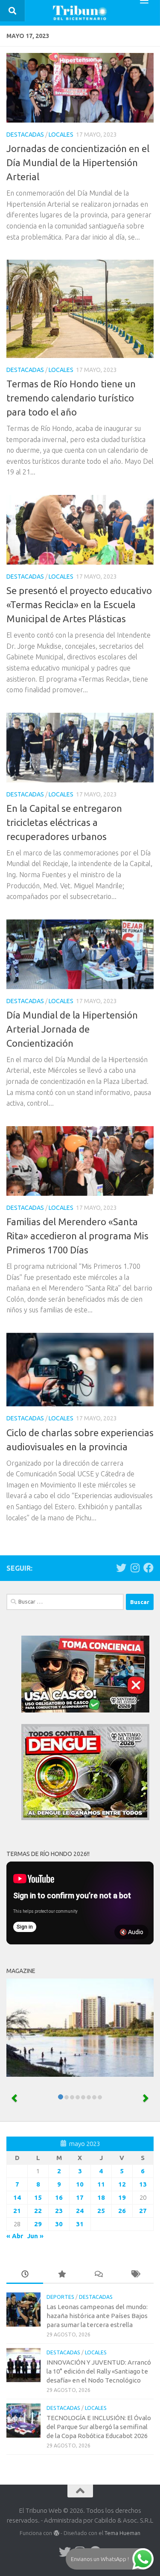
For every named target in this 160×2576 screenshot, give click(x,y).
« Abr (15, 2236)
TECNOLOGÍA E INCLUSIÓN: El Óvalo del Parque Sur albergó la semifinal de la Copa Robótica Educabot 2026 (99, 2427)
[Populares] (61, 2275)
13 (143, 2184)
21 (17, 2211)
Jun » (35, 2236)
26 (122, 2211)
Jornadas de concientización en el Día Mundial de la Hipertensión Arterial (78, 162)
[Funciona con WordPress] (56, 2533)
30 (59, 2224)
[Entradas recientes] (25, 2275)
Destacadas (25, 135)
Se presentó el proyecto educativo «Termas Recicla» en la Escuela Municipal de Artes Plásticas (79, 604)
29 (38, 2224)
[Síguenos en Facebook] (148, 1568)
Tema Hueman (122, 2533)
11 (101, 2184)
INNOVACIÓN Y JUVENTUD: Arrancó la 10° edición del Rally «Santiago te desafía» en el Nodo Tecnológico (99, 2371)
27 (143, 2211)
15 (38, 2197)
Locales (61, 135)
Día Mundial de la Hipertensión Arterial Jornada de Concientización (72, 1029)
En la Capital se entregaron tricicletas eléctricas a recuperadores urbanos (64, 822)
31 (80, 2224)
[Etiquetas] (135, 2275)
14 (17, 2197)
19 (122, 2197)
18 (101, 2197)
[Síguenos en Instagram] (135, 1568)
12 (122, 2184)
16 (59, 2197)
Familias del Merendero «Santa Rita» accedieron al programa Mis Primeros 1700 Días (77, 1236)
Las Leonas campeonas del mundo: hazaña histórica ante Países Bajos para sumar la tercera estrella (97, 2316)
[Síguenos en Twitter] (121, 1568)
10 (80, 2184)
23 (59, 2211)
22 (38, 2211)
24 (80, 2211)
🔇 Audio (131, 1932)
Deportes (60, 2297)
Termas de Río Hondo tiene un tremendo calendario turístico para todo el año (71, 398)
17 (80, 2197)
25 (101, 2211)
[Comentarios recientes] (99, 2275)
